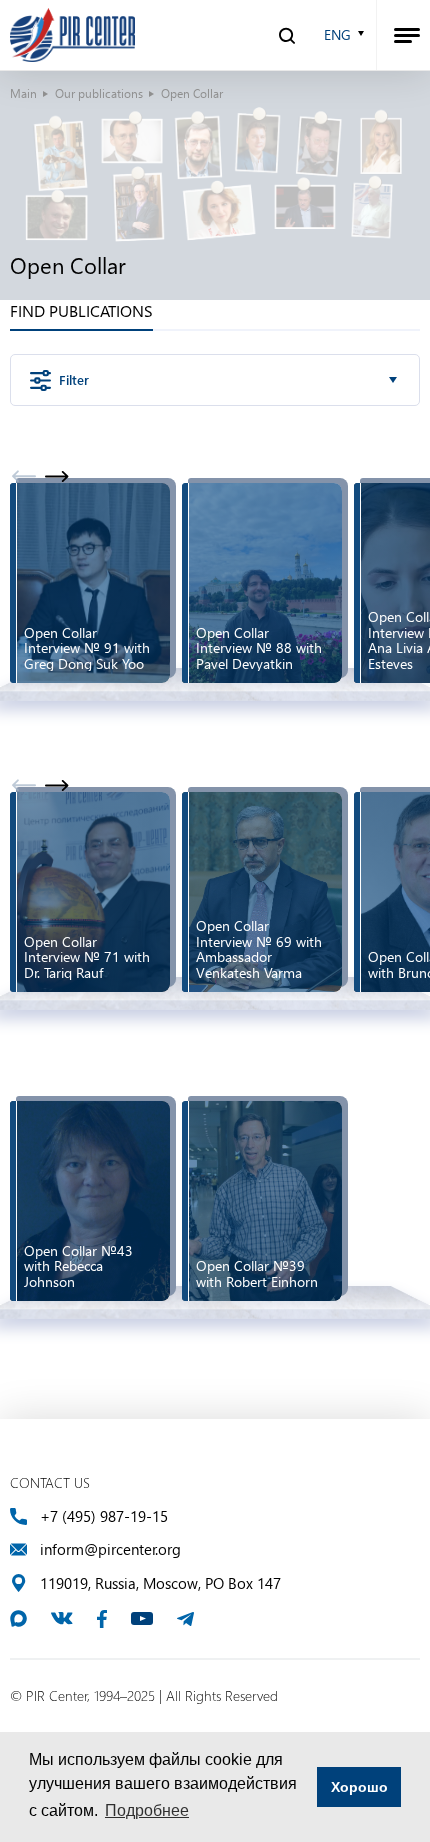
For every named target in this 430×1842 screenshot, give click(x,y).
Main (23, 93)
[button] (56, 476)
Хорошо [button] (359, 1787)
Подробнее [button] (147, 1810)
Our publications (99, 93)
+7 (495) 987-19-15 (104, 1516)
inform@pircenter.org (110, 1549)
